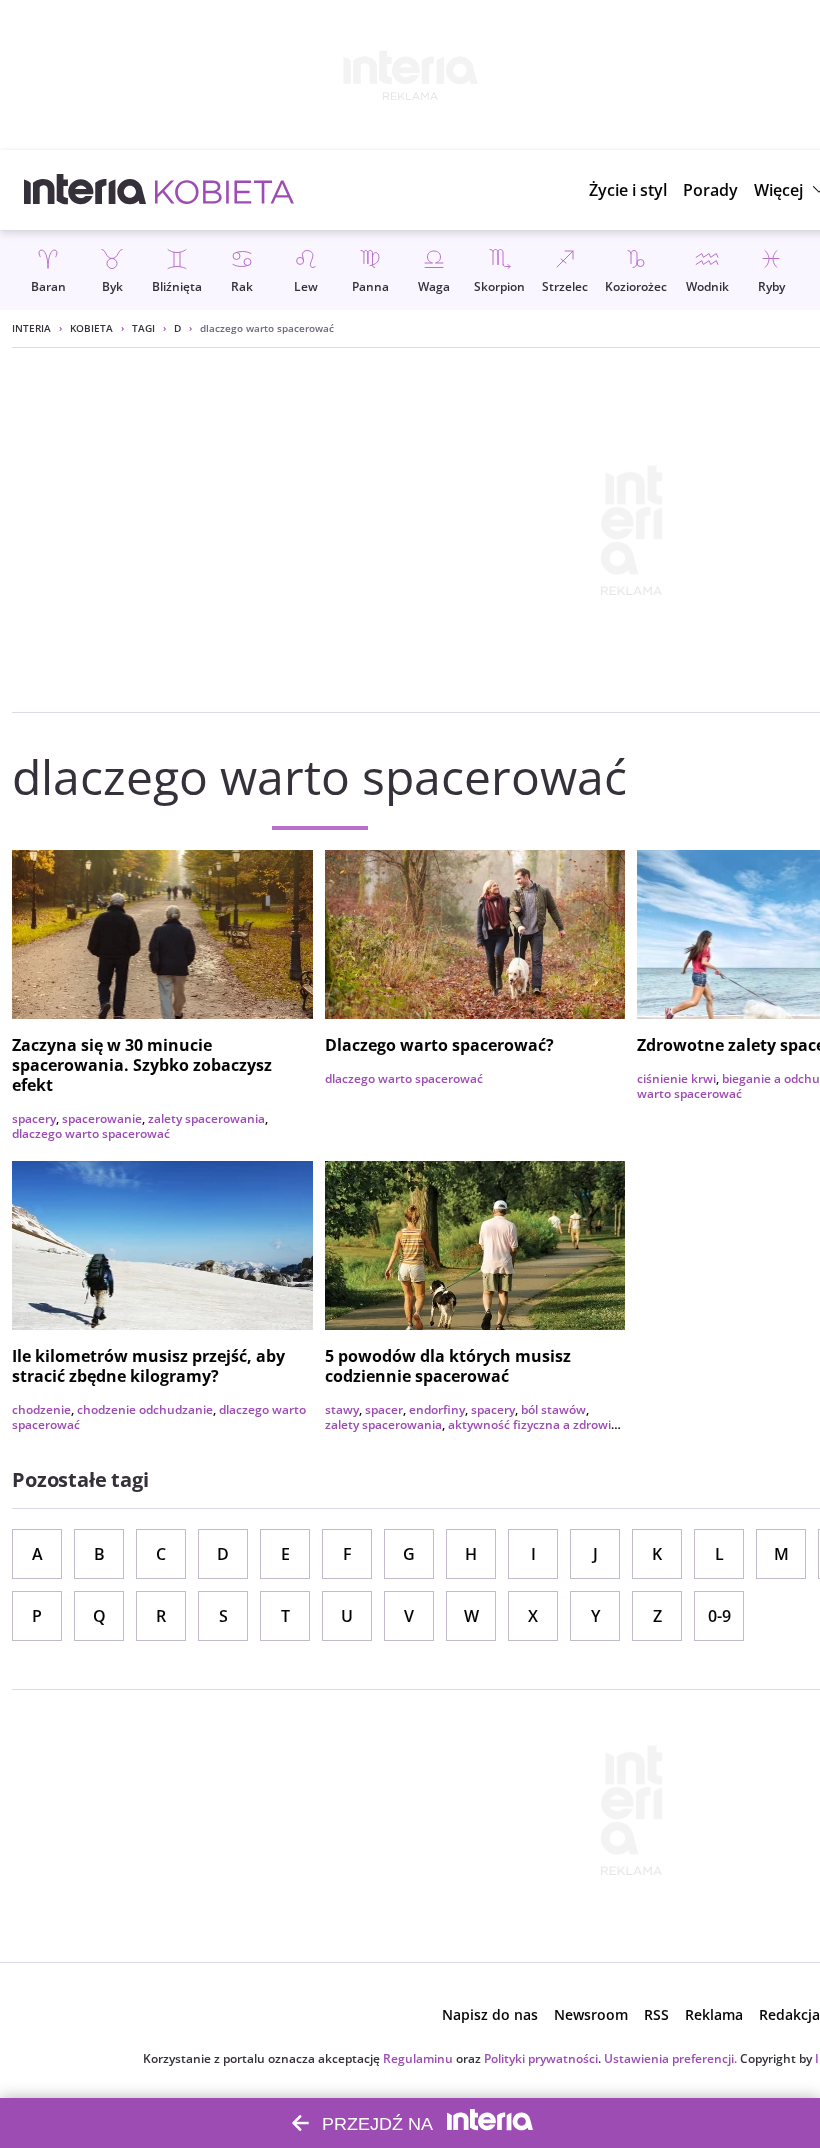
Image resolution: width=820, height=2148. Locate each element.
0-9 (719, 1616)
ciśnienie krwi (676, 1078)
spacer (384, 1409)
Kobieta (91, 328)
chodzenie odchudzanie (145, 1409)
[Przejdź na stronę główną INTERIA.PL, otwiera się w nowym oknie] (85, 190)
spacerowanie (102, 1118)
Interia (31, 328)
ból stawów (553, 1409)
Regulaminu (418, 2058)
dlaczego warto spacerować (91, 1133)
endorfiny (437, 1409)
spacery (34, 1118)
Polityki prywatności (541, 2058)
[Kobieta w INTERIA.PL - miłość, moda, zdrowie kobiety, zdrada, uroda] (224, 190)
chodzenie (41, 1409)
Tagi (143, 328)
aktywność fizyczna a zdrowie (533, 1424)
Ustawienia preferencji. (670, 2058)
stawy (342, 1409)
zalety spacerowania (206, 1118)
